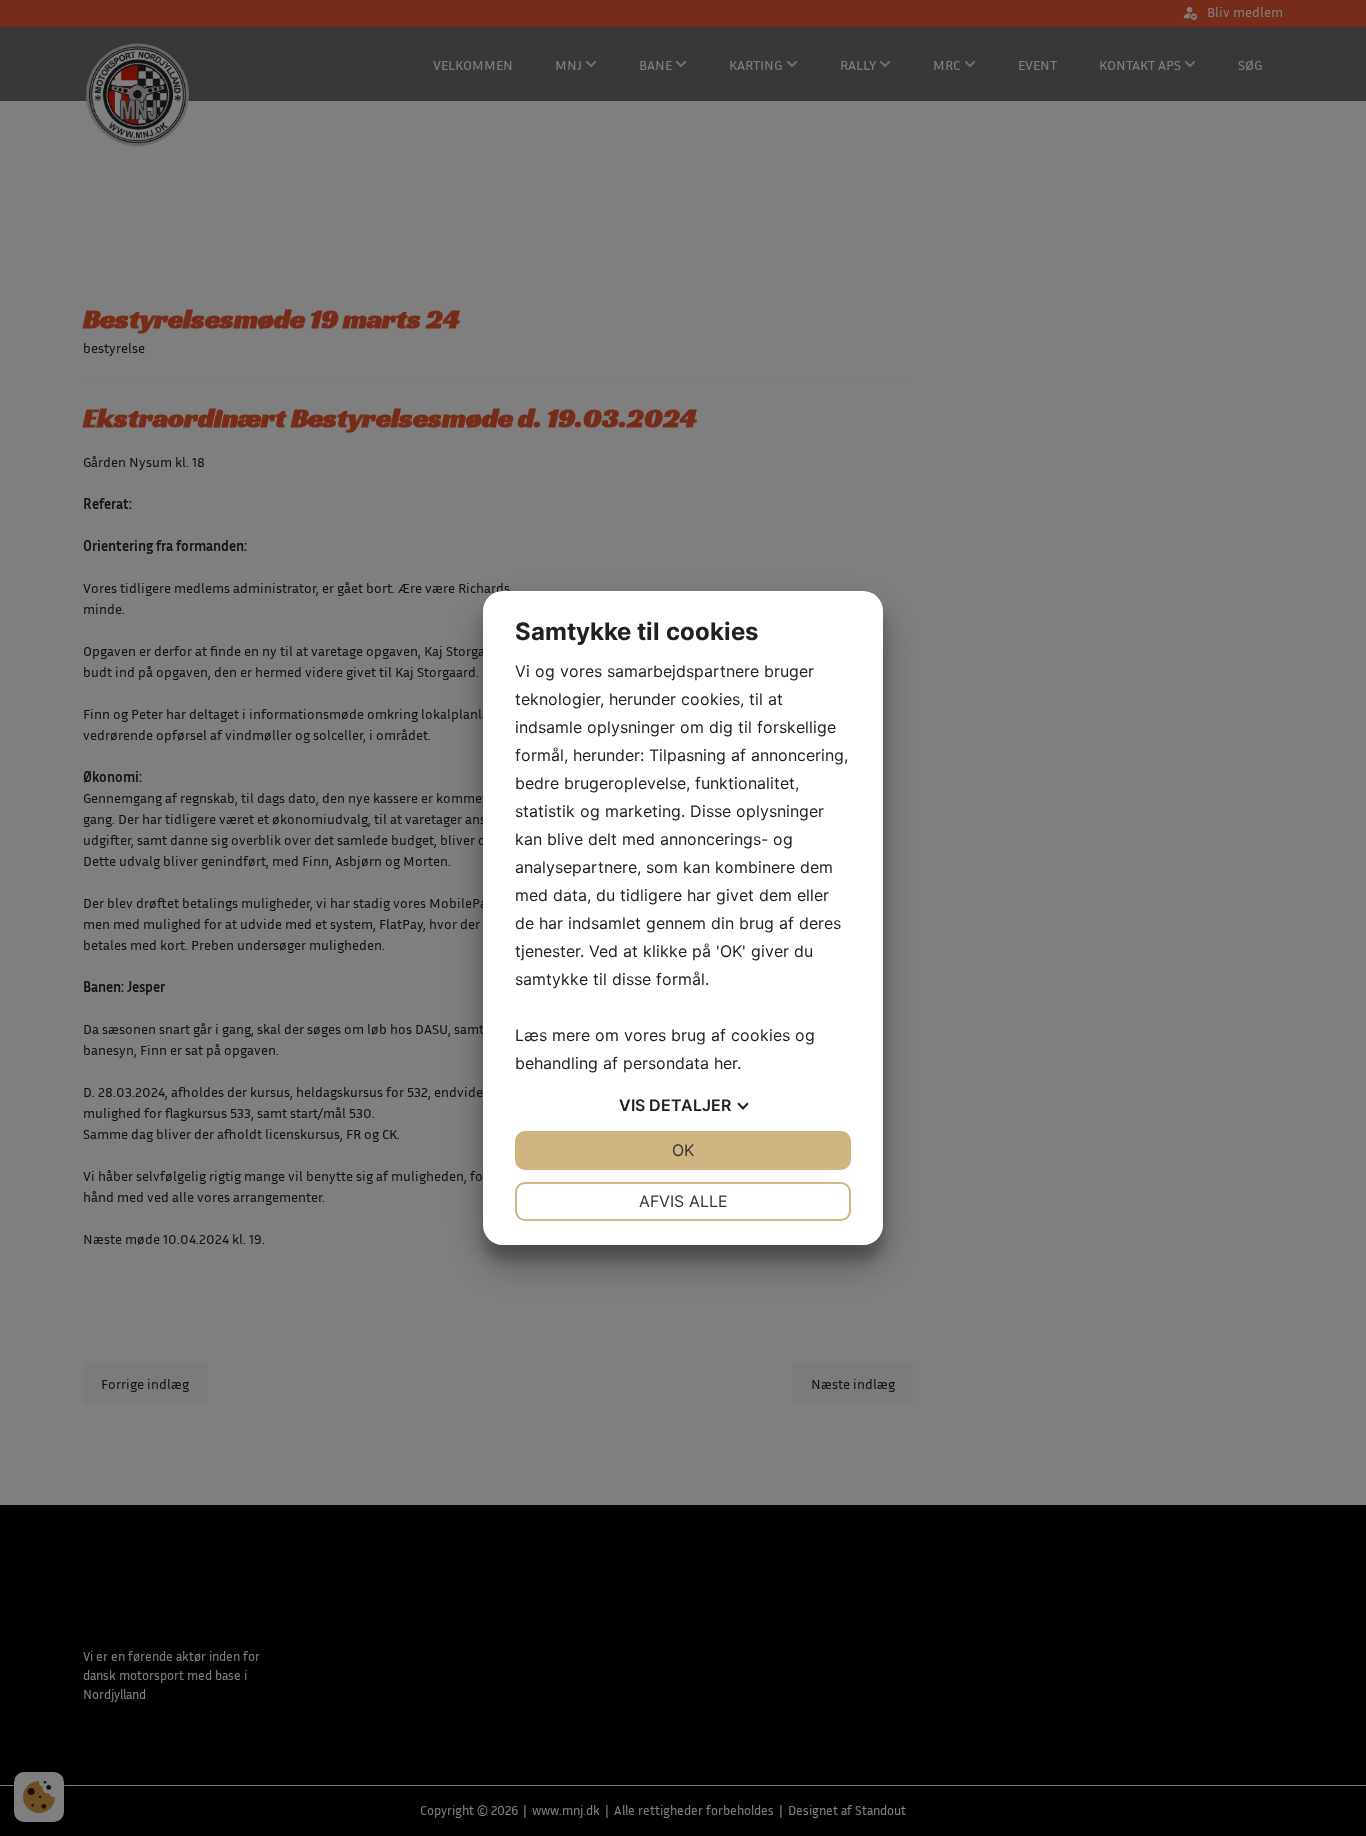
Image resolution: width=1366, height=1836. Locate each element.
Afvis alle (683, 1201)
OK (683, 1150)
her (725, 1063)
